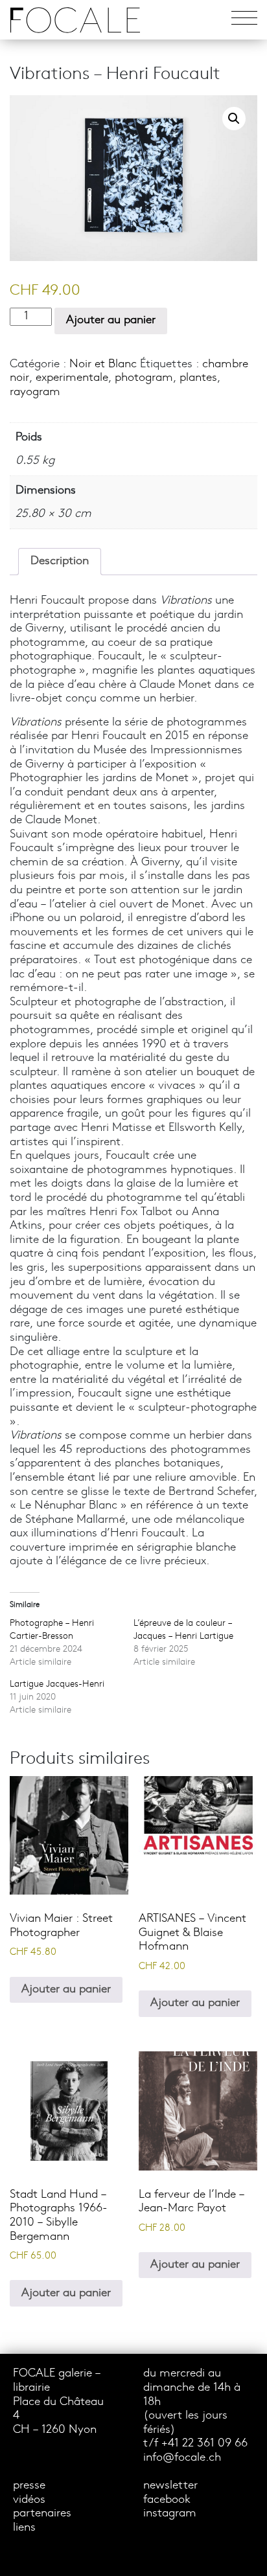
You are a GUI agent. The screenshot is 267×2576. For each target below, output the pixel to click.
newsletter (170, 2486)
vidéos (29, 2500)
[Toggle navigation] (244, 20)
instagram (170, 2513)
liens (24, 2528)
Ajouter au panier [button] (66, 1989)
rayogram (35, 392)
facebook (167, 2500)
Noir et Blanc (103, 364)
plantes (198, 378)
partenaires (42, 2513)
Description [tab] (60, 561)
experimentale (72, 378)
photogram (144, 378)
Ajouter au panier (111, 320)
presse (29, 2486)
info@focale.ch (182, 2458)
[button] (234, 119)
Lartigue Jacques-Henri (57, 1684)
